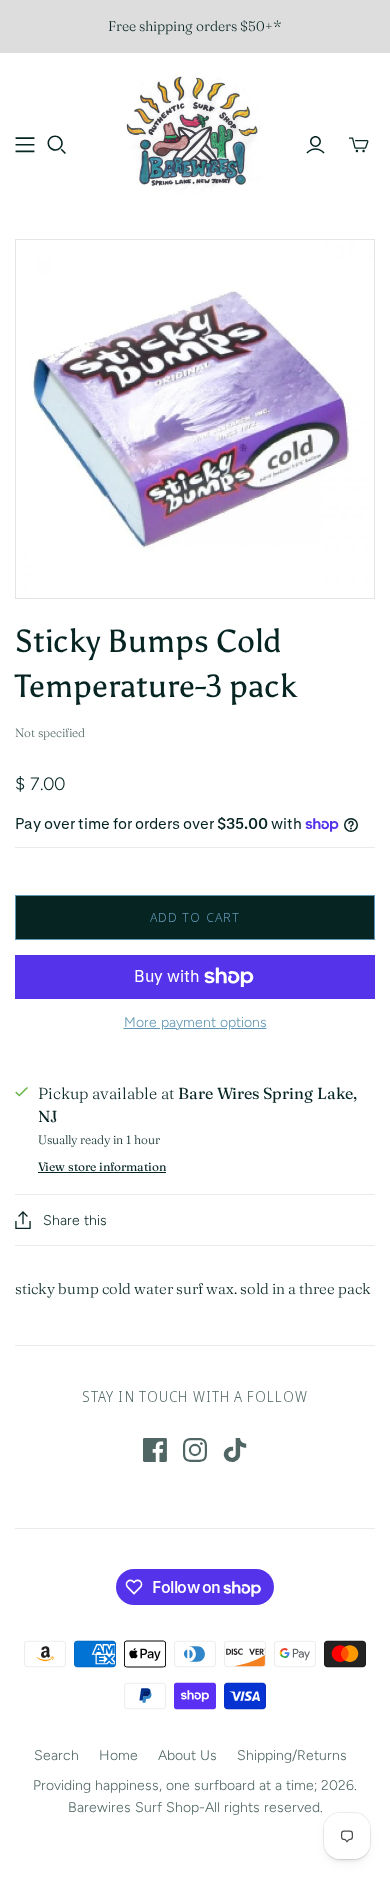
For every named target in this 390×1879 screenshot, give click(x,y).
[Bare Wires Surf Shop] (195, 131)
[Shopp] (25, 145)
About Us (187, 1755)
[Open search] (57, 145)
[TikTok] (235, 1450)
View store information (102, 1166)
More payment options (195, 1022)
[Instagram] (195, 1450)
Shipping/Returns (292, 1755)
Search (56, 1755)
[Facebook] (155, 1450)
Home (118, 1755)
